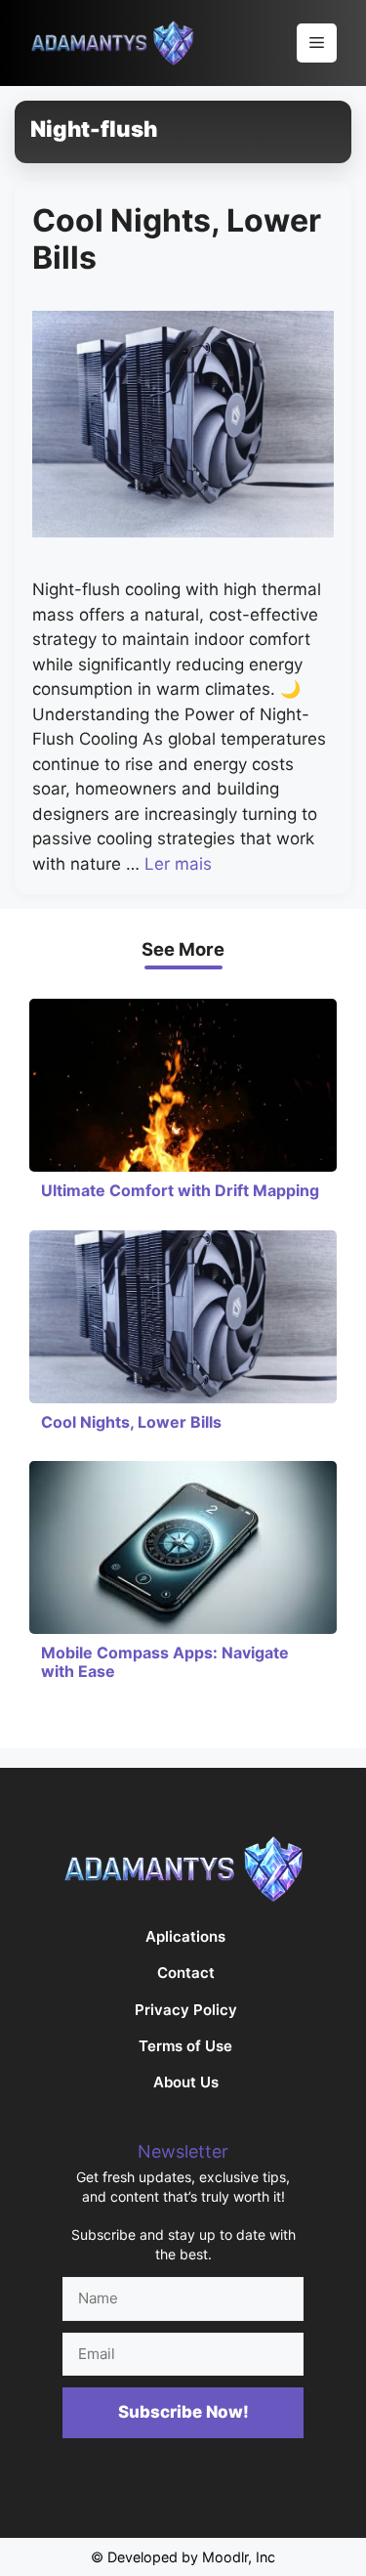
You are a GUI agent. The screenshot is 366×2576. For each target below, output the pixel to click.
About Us (186, 2082)
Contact (186, 1973)
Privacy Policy (186, 2010)
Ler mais (178, 864)
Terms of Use (185, 2046)
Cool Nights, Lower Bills (177, 239)
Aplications (185, 1936)
